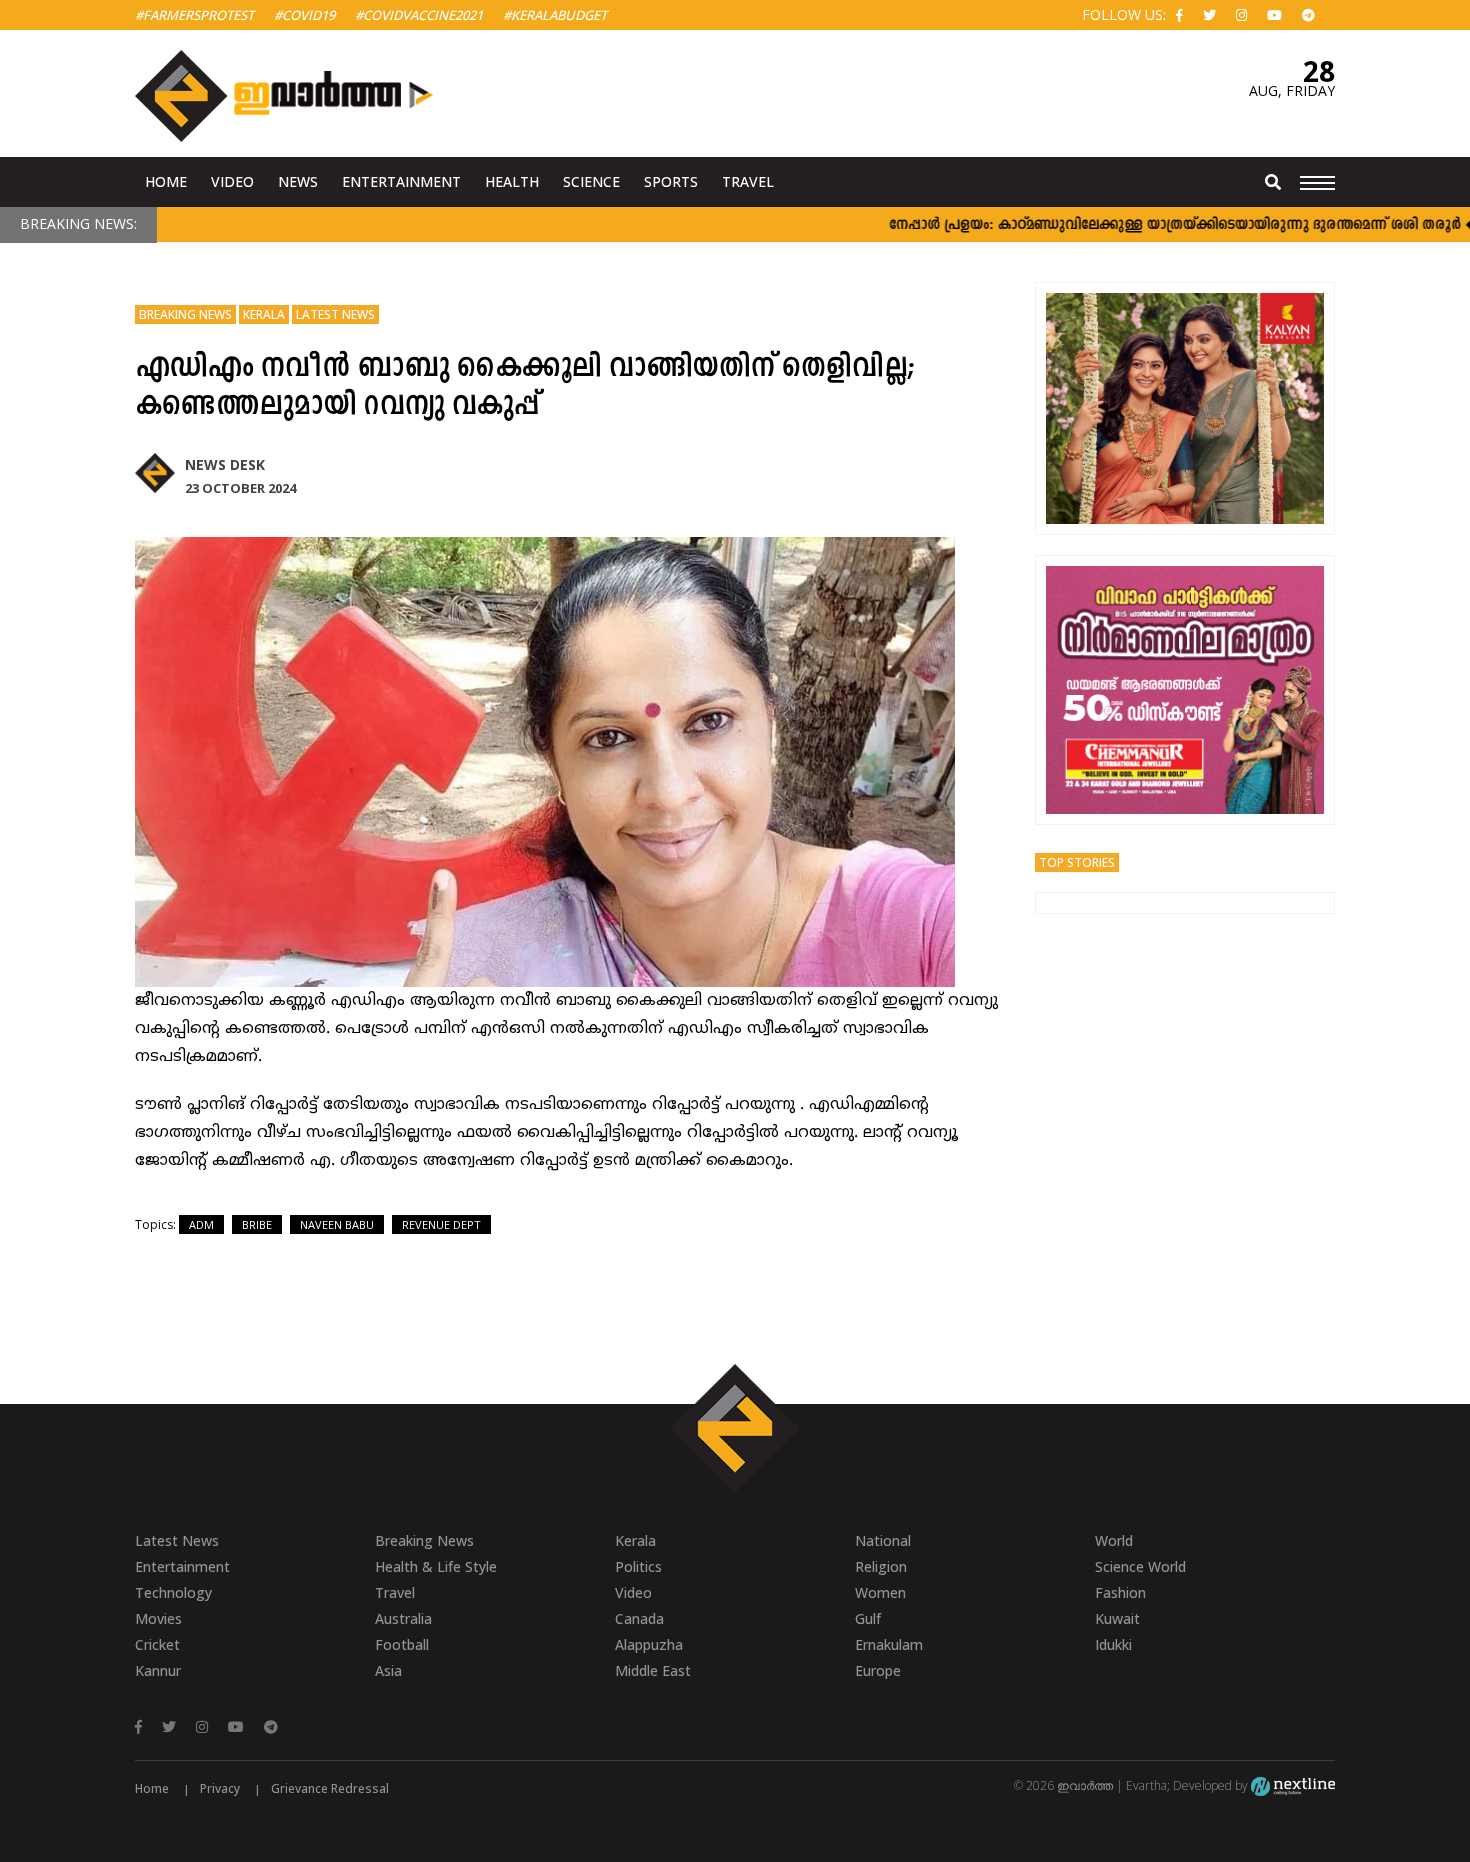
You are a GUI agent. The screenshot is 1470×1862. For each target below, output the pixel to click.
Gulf (868, 1618)
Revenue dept (441, 1224)
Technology (173, 1592)
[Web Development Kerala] (1293, 1785)
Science (591, 181)
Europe (878, 1670)
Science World (1140, 1566)
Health (512, 181)
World (1114, 1540)
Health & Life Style (436, 1566)
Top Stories (1077, 862)
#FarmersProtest (194, 15)
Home (166, 181)
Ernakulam (889, 1644)
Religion (881, 1566)
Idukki (1113, 1644)
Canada (639, 1618)
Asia (388, 1670)
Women (880, 1592)
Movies (158, 1618)
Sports (671, 181)
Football (402, 1644)
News (298, 181)
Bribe (257, 1224)
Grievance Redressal (330, 1788)
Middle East (653, 1670)
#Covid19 (304, 15)
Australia (403, 1618)
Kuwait (1117, 1618)
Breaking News (185, 314)
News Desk (225, 464)
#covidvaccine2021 (419, 15)
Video (232, 181)
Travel (748, 181)
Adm (201, 1224)
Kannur (158, 1670)
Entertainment (401, 181)
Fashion (1120, 1592)
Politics (638, 1566)
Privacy (220, 1788)
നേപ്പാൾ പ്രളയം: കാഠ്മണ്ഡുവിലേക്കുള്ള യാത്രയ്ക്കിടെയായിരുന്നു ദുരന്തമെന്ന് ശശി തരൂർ (1134, 225)
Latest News (335, 314)
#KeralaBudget (555, 15)
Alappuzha (649, 1644)
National (883, 1540)
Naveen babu (337, 1224)
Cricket (157, 1644)
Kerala (264, 314)
